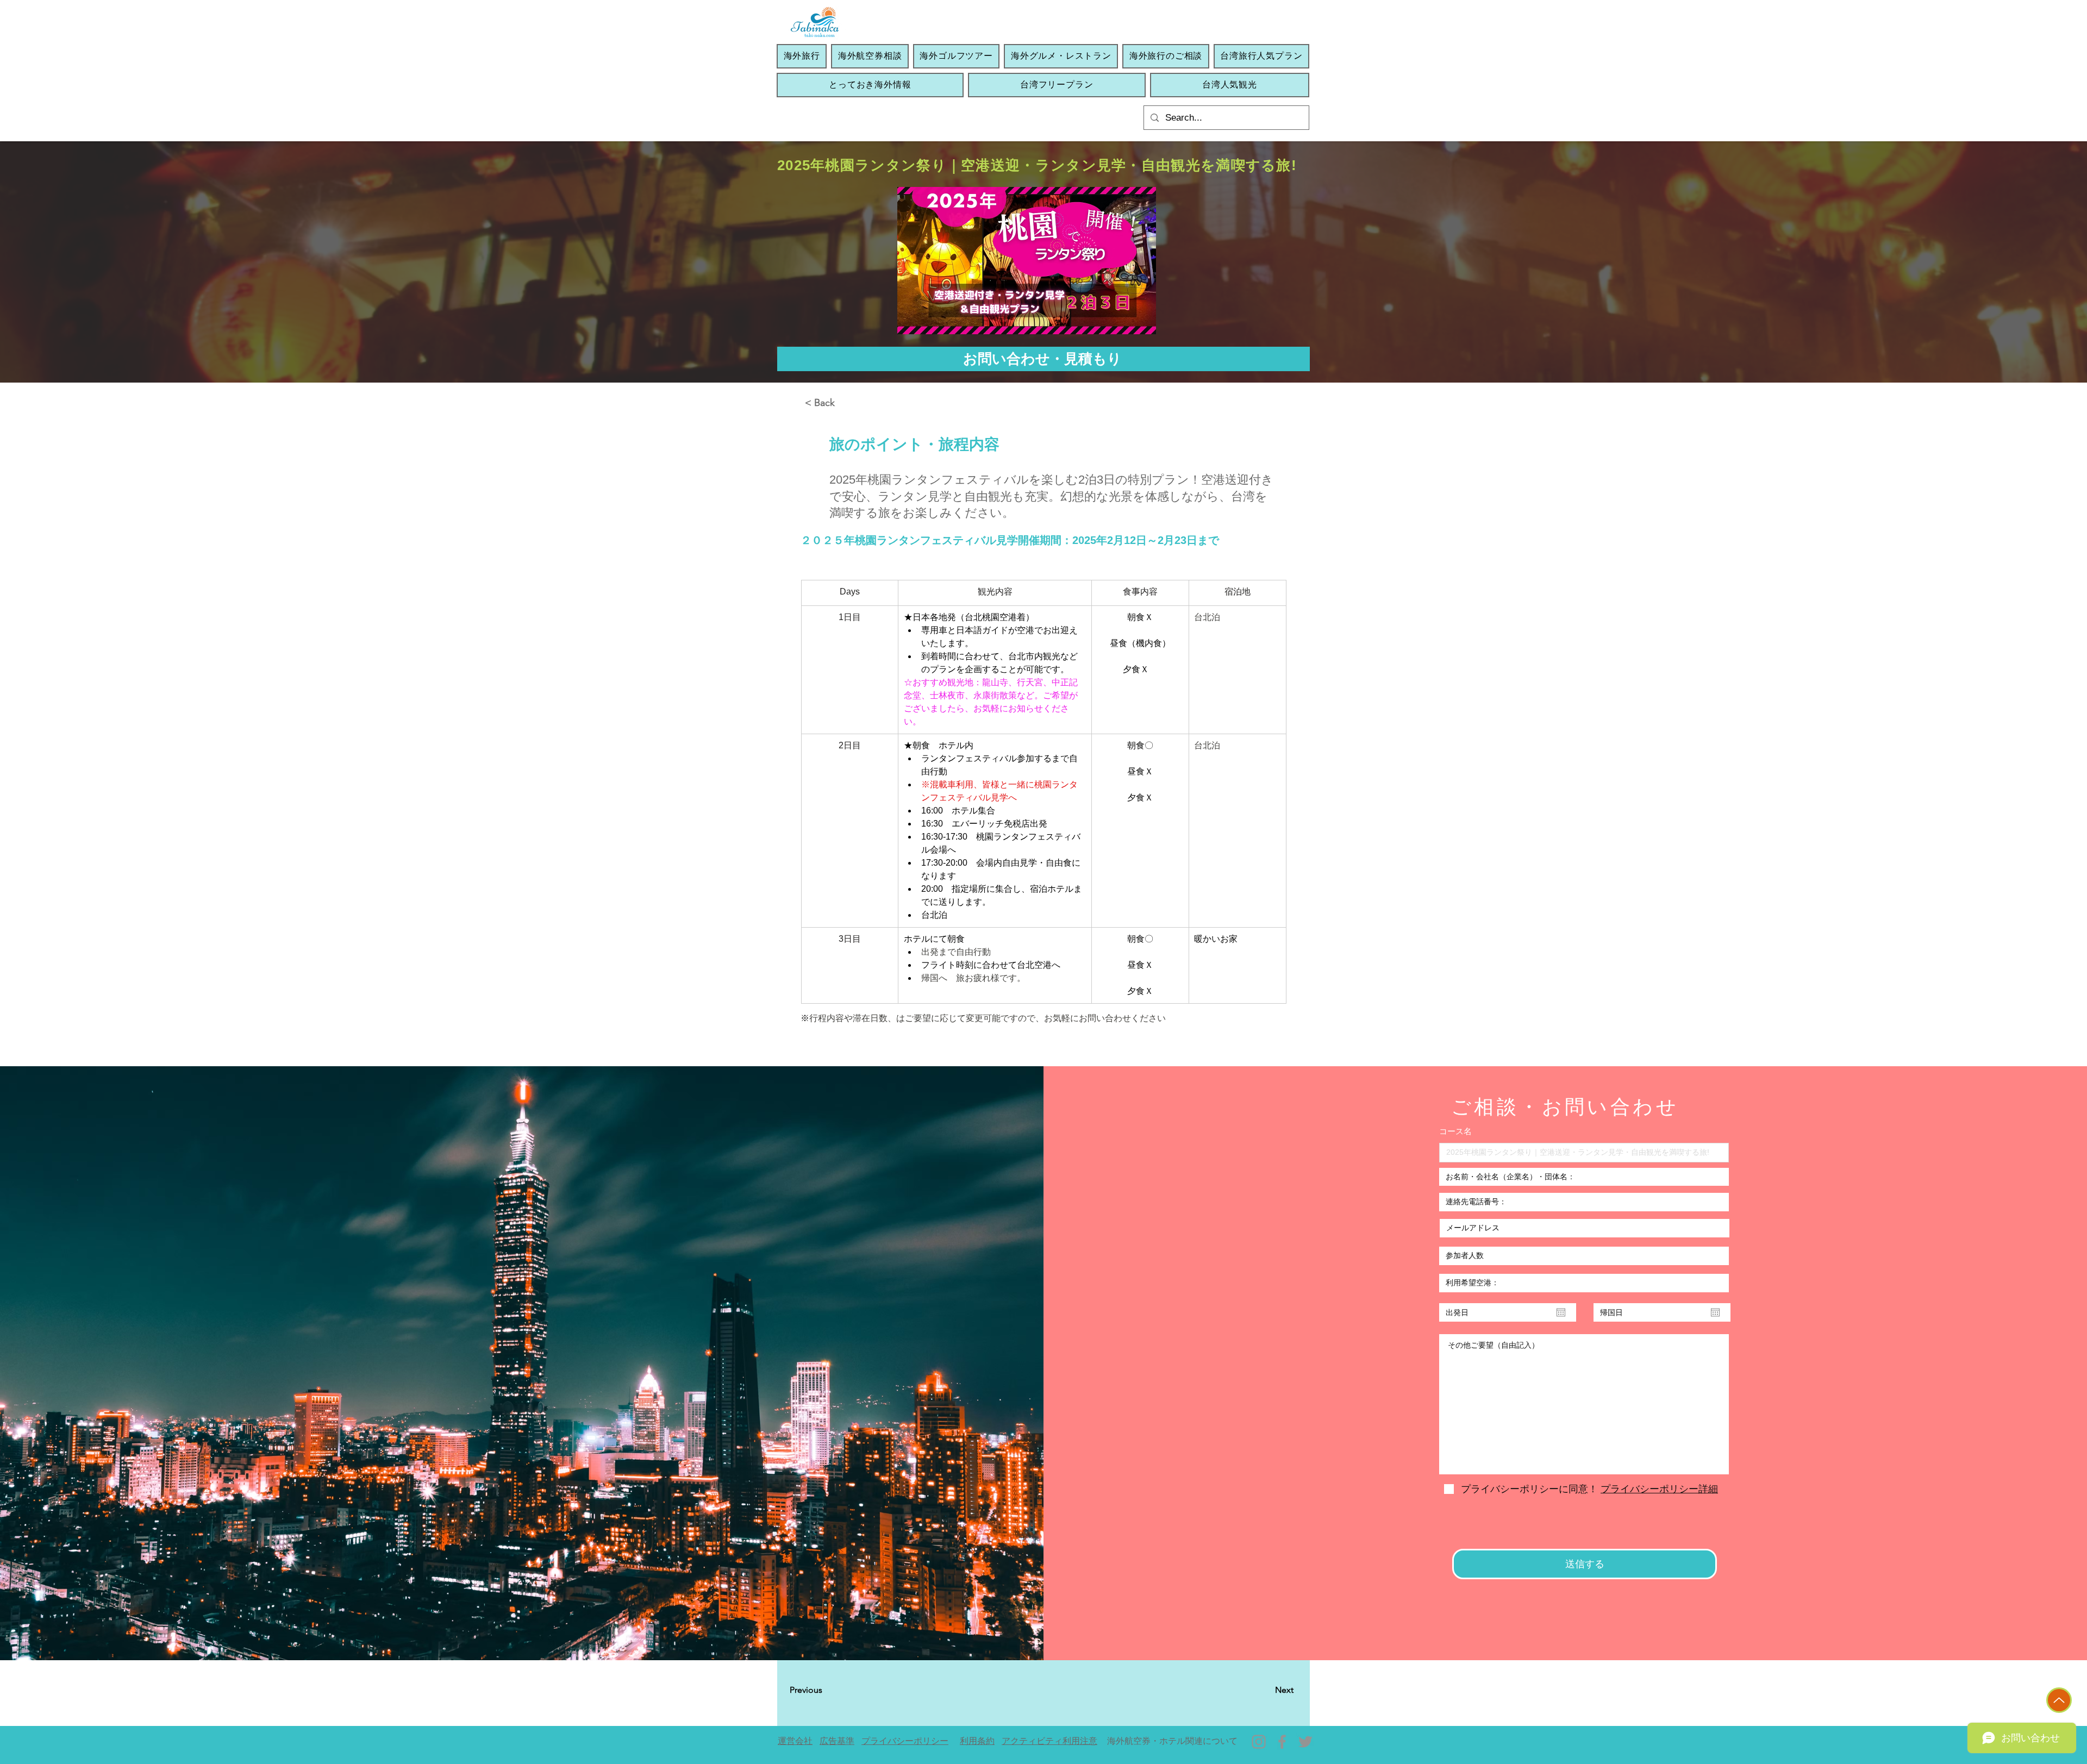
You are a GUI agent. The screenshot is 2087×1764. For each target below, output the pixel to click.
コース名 (1455, 1131)
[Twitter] (1305, 1742)
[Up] (2059, 1700)
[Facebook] (1282, 1742)
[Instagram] (1259, 1742)
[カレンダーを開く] (1561, 1312)
